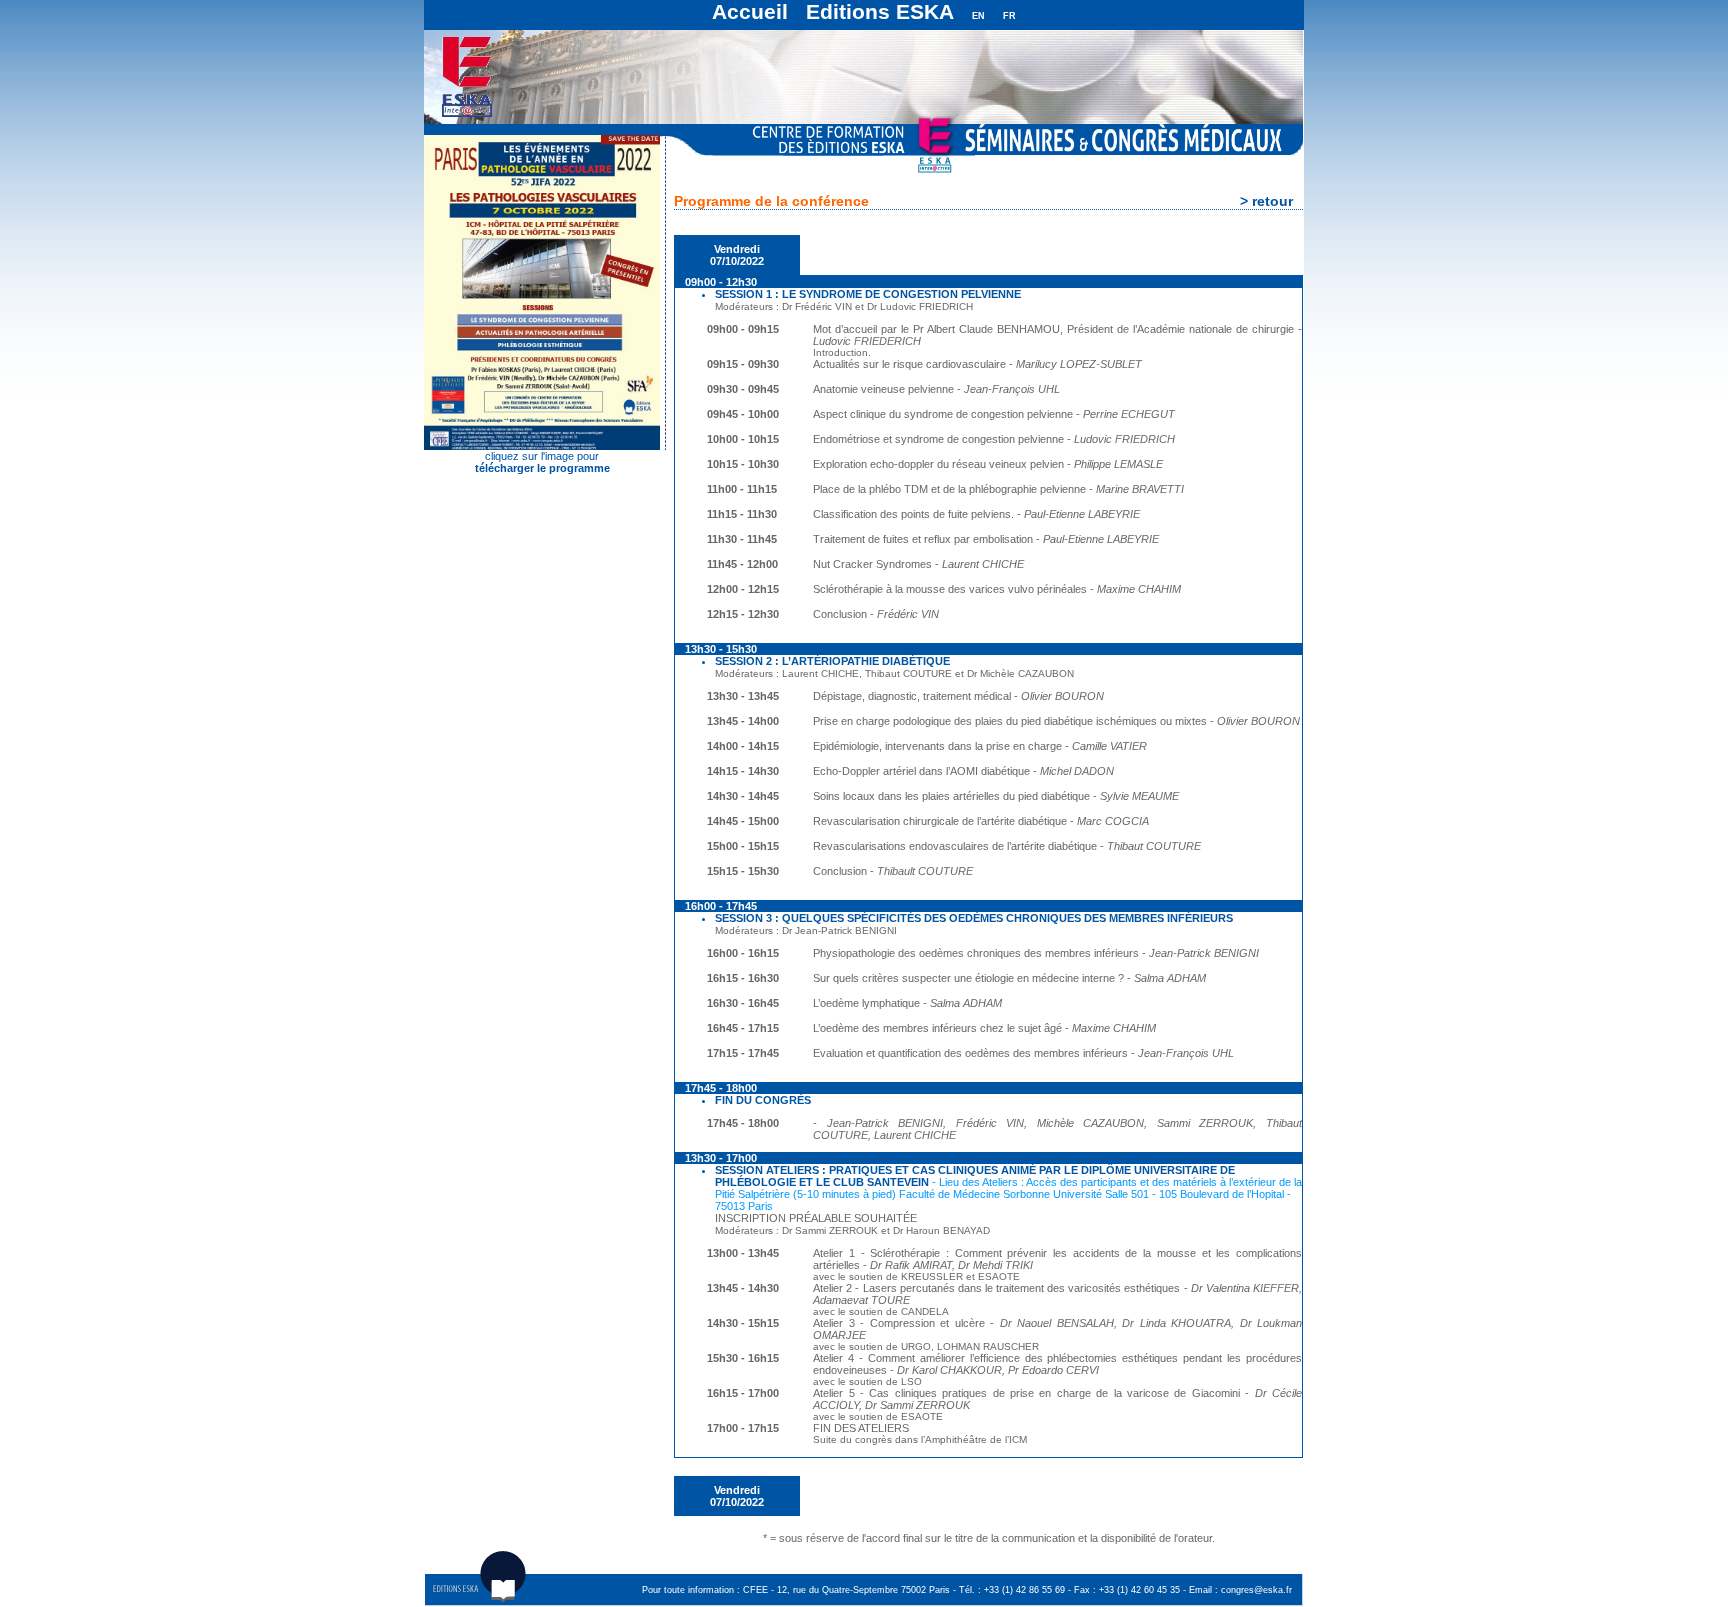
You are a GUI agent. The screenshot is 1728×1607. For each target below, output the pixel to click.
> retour (1266, 201)
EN (978, 16)
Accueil (750, 11)
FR (1009, 16)
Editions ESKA (880, 11)
